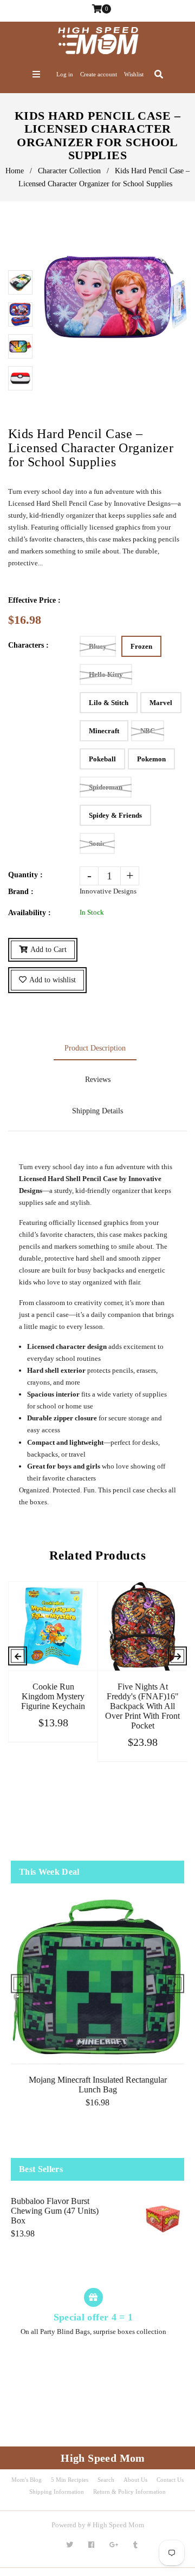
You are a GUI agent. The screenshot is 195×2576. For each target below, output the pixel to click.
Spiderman (106, 787)
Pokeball (102, 759)
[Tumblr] (135, 2545)
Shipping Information (57, 2492)
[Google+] (114, 2545)
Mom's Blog (27, 2480)
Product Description (95, 1048)
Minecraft (104, 731)
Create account (99, 74)
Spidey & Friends (115, 815)
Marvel (161, 703)
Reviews (98, 1080)
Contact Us (170, 2480)
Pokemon (151, 759)
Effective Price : (34, 600)
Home (15, 171)
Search (106, 2480)
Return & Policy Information (129, 2492)
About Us (135, 2480)
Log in (65, 74)
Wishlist (134, 74)
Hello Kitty (106, 674)
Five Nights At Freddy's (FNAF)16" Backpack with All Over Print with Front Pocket (142, 1706)
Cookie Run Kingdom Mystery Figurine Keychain (53, 1696)
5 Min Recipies (70, 2480)
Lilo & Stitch (109, 703)
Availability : (30, 913)
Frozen (141, 646)
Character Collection (69, 171)
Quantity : (25, 875)
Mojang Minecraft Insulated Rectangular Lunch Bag (98, 2085)
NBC (148, 731)
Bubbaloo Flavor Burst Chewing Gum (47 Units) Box (55, 2211)
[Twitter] (70, 2545)
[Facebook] (91, 2545)
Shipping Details (97, 1111)
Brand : (21, 892)
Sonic (97, 843)
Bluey (98, 646)
